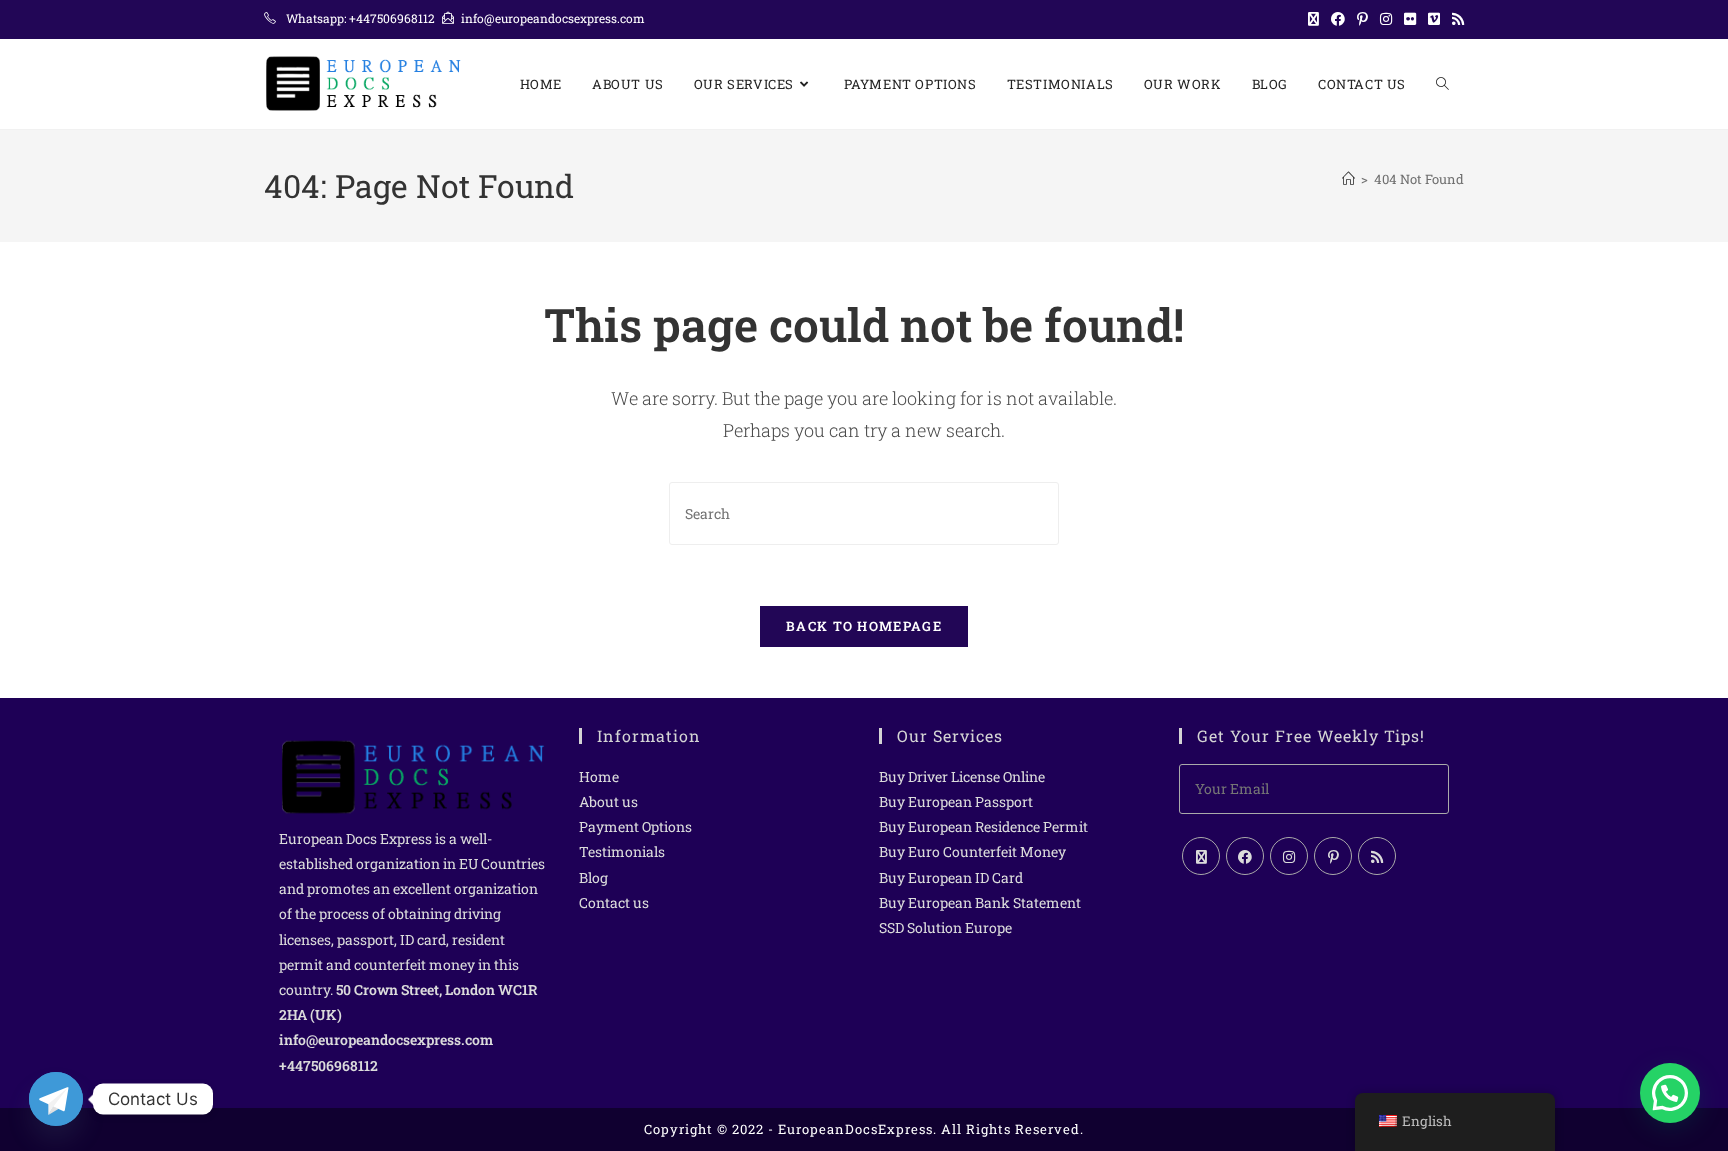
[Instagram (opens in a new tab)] (1386, 19)
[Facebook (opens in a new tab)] (1338, 19)
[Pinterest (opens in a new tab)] (1362, 19)
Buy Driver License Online (962, 776)
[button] (1670, 1093)
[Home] (1348, 179)
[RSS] (1377, 856)
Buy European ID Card (951, 877)
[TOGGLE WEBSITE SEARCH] (1442, 84)
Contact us (614, 902)
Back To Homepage (864, 626)
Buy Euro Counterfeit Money (972, 851)
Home (599, 776)
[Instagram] (1289, 856)
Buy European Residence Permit (983, 826)
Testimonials (622, 851)
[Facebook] (1245, 856)
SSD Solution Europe (945, 927)
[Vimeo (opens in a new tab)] (1434, 19)
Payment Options (635, 826)
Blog (593, 877)
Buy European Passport (956, 801)
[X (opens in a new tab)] (1313, 19)
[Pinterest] (1333, 856)
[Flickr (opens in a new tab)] (1410, 19)
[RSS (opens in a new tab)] (1455, 19)
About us (608, 801)
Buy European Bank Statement (980, 902)
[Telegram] (56, 1099)
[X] (1201, 856)
